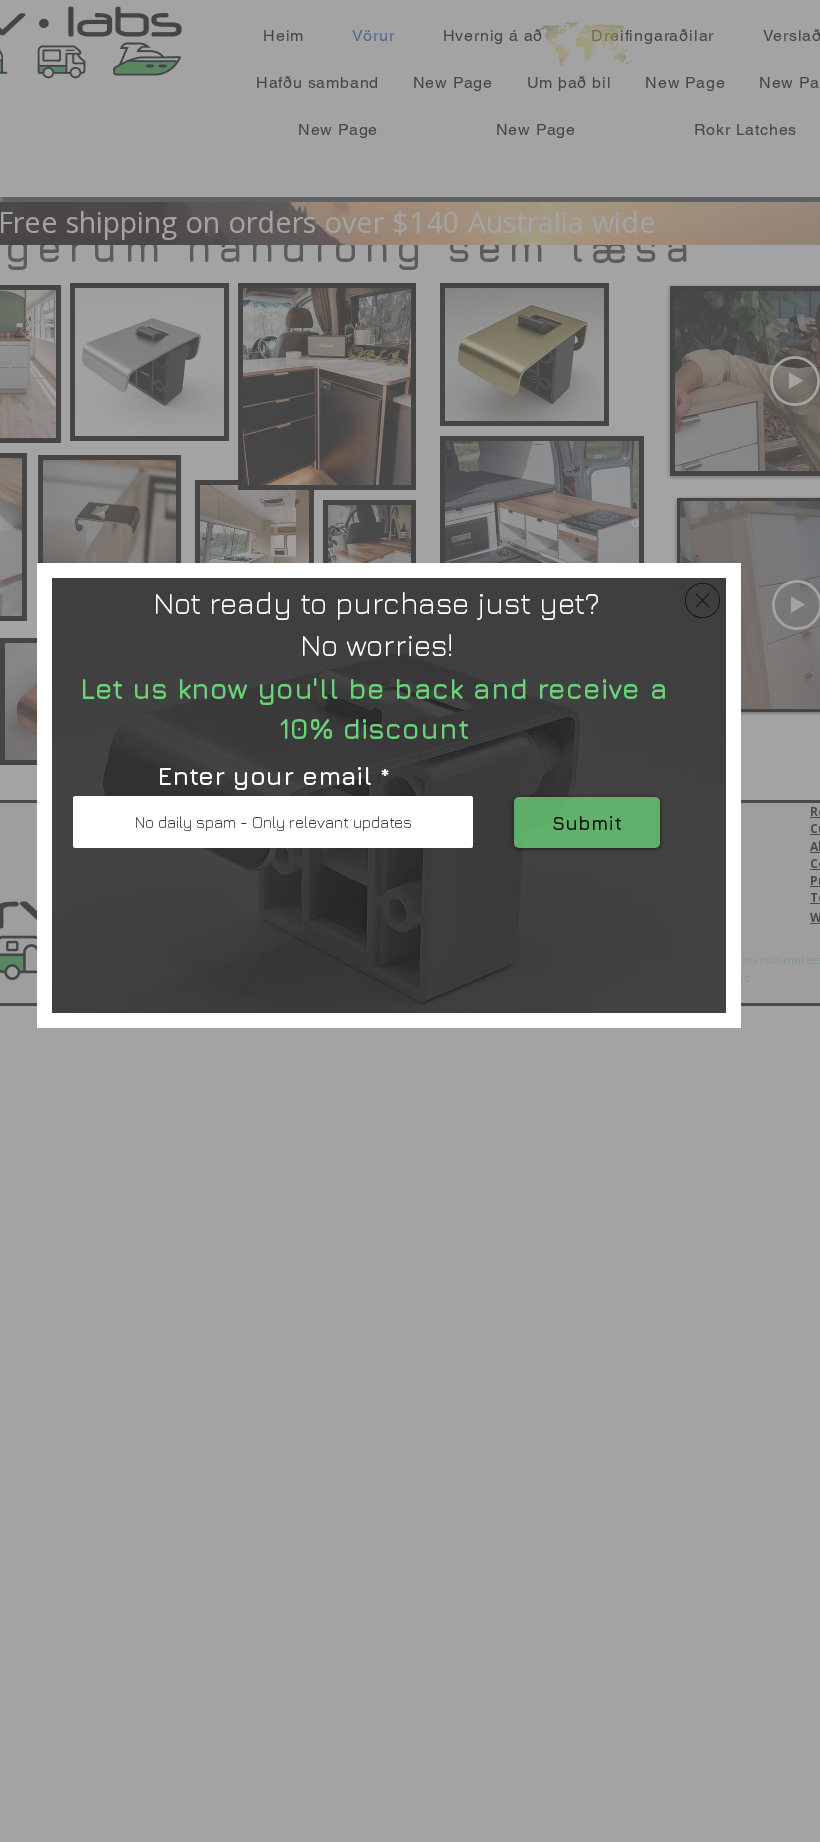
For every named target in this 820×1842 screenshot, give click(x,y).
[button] (702, 600)
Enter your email (264, 775)
